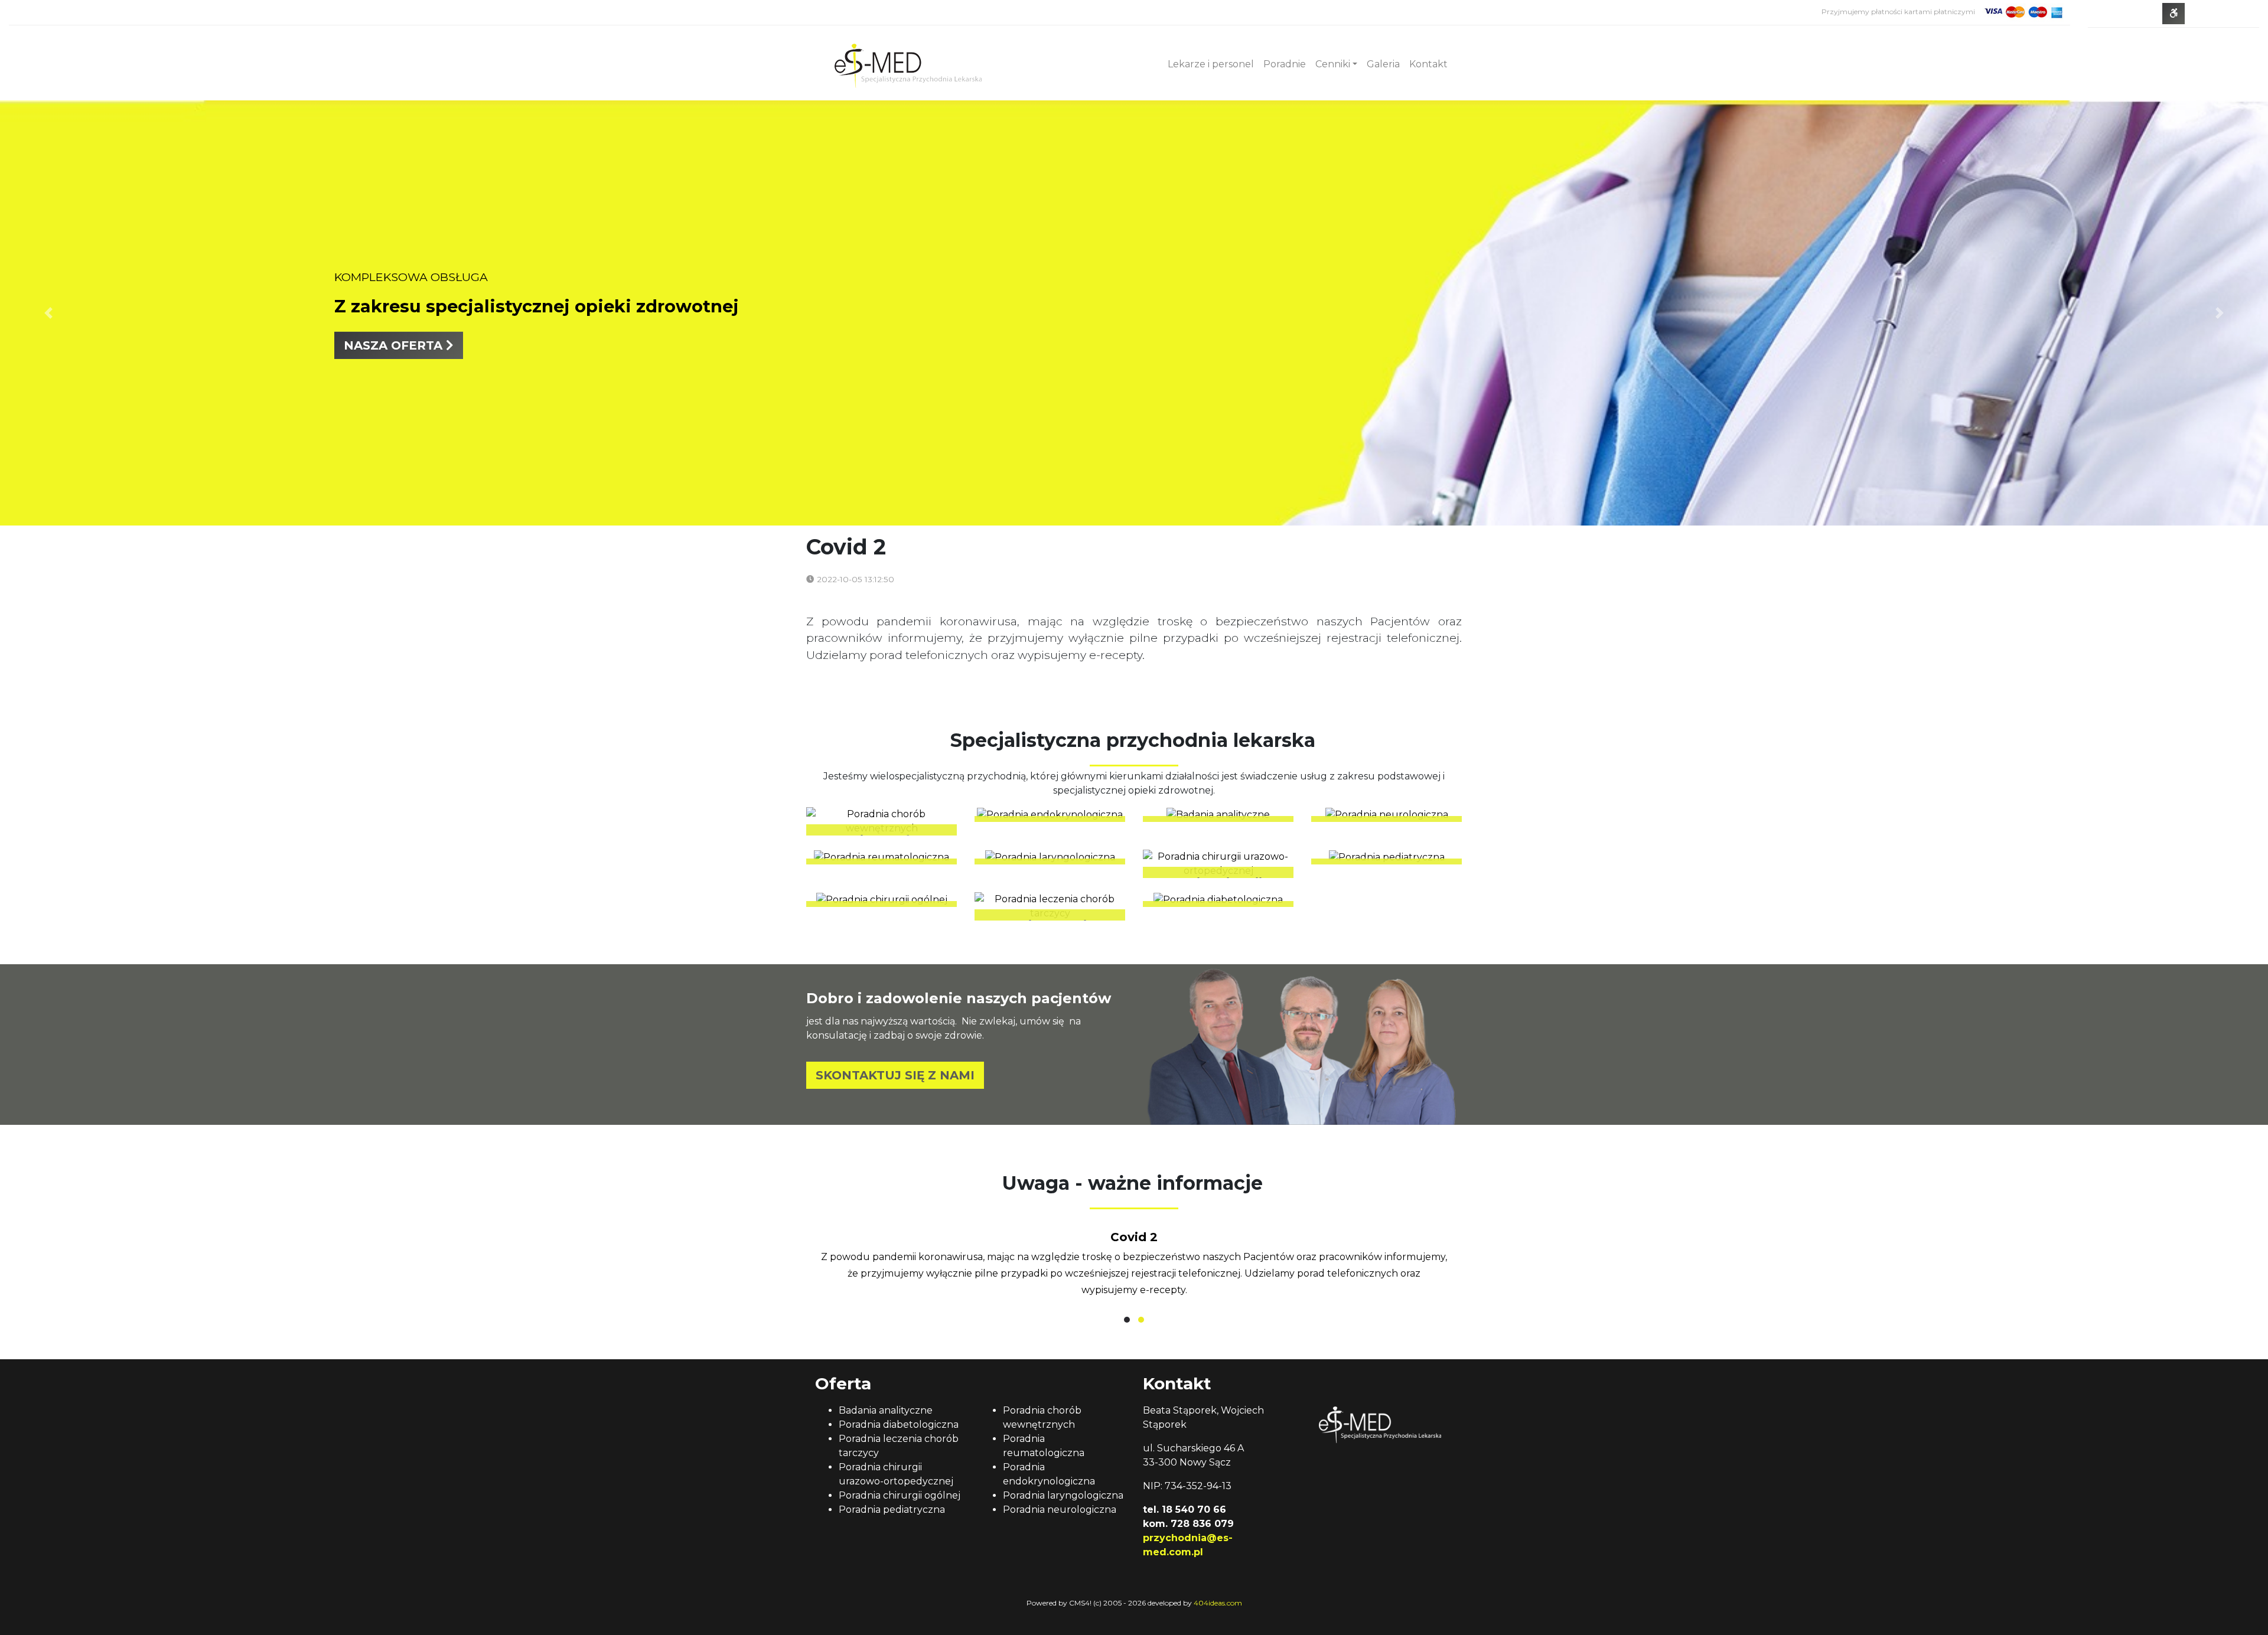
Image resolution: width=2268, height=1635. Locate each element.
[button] (1127, 1320)
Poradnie (1285, 64)
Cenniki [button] (1333, 64)
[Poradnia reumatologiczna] (882, 857)
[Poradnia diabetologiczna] (1218, 900)
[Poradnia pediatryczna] (1386, 857)
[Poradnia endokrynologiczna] (1050, 815)
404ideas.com (1218, 1603)
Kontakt (1428, 64)
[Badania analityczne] (1218, 815)
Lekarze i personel (1211, 64)
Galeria (1383, 64)
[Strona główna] (908, 64)
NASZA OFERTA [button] (395, 345)
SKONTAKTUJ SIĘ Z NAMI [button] (895, 1075)
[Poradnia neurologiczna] (1386, 815)
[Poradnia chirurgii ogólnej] (882, 900)
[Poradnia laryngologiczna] (1050, 857)
